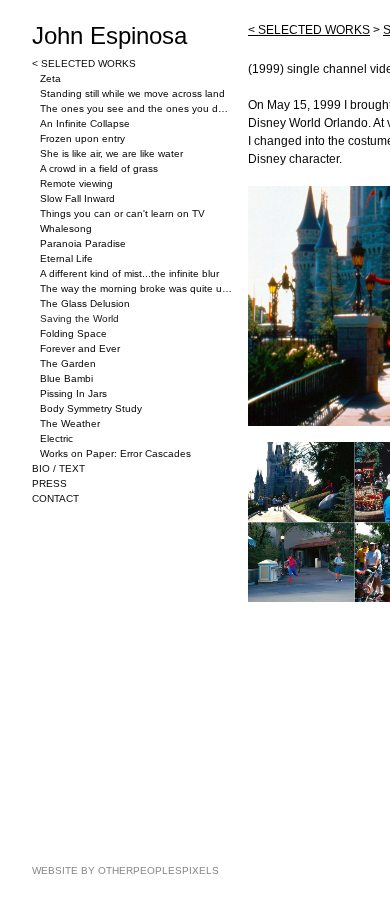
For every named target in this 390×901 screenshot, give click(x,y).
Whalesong (66, 228)
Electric (56, 438)
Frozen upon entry (82, 138)
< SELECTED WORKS (84, 63)
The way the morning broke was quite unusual (136, 288)
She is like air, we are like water (111, 153)
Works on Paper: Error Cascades (115, 453)
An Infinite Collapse (85, 123)
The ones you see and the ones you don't (136, 108)
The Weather (70, 423)
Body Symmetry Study (91, 408)
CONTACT (55, 498)
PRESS (49, 483)
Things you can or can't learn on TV (122, 213)
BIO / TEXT (58, 468)
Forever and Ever (80, 348)
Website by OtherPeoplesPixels (125, 870)
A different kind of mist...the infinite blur (129, 273)
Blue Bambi (66, 378)
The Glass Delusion (85, 303)
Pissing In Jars (73, 393)
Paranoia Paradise (83, 243)
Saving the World (79, 318)
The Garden (68, 363)
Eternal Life (66, 258)
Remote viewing (76, 183)
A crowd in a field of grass (99, 168)
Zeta (50, 78)
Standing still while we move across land (132, 93)
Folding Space (73, 333)
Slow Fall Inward (77, 198)
